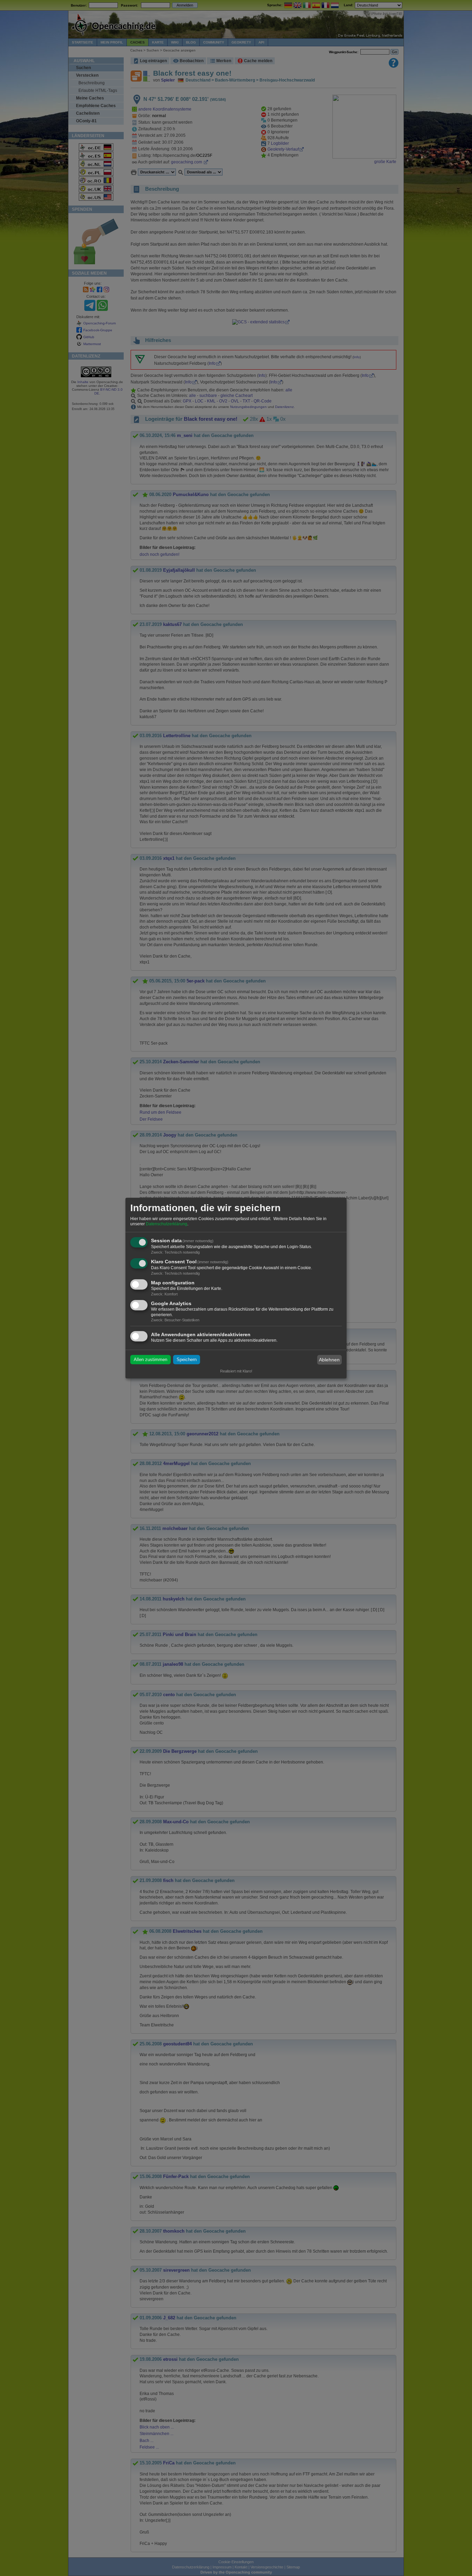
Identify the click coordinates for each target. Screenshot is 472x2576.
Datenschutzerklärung (167, 1224)
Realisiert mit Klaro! (236, 1371)
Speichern (187, 1360)
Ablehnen (329, 1360)
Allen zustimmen (150, 1360)
